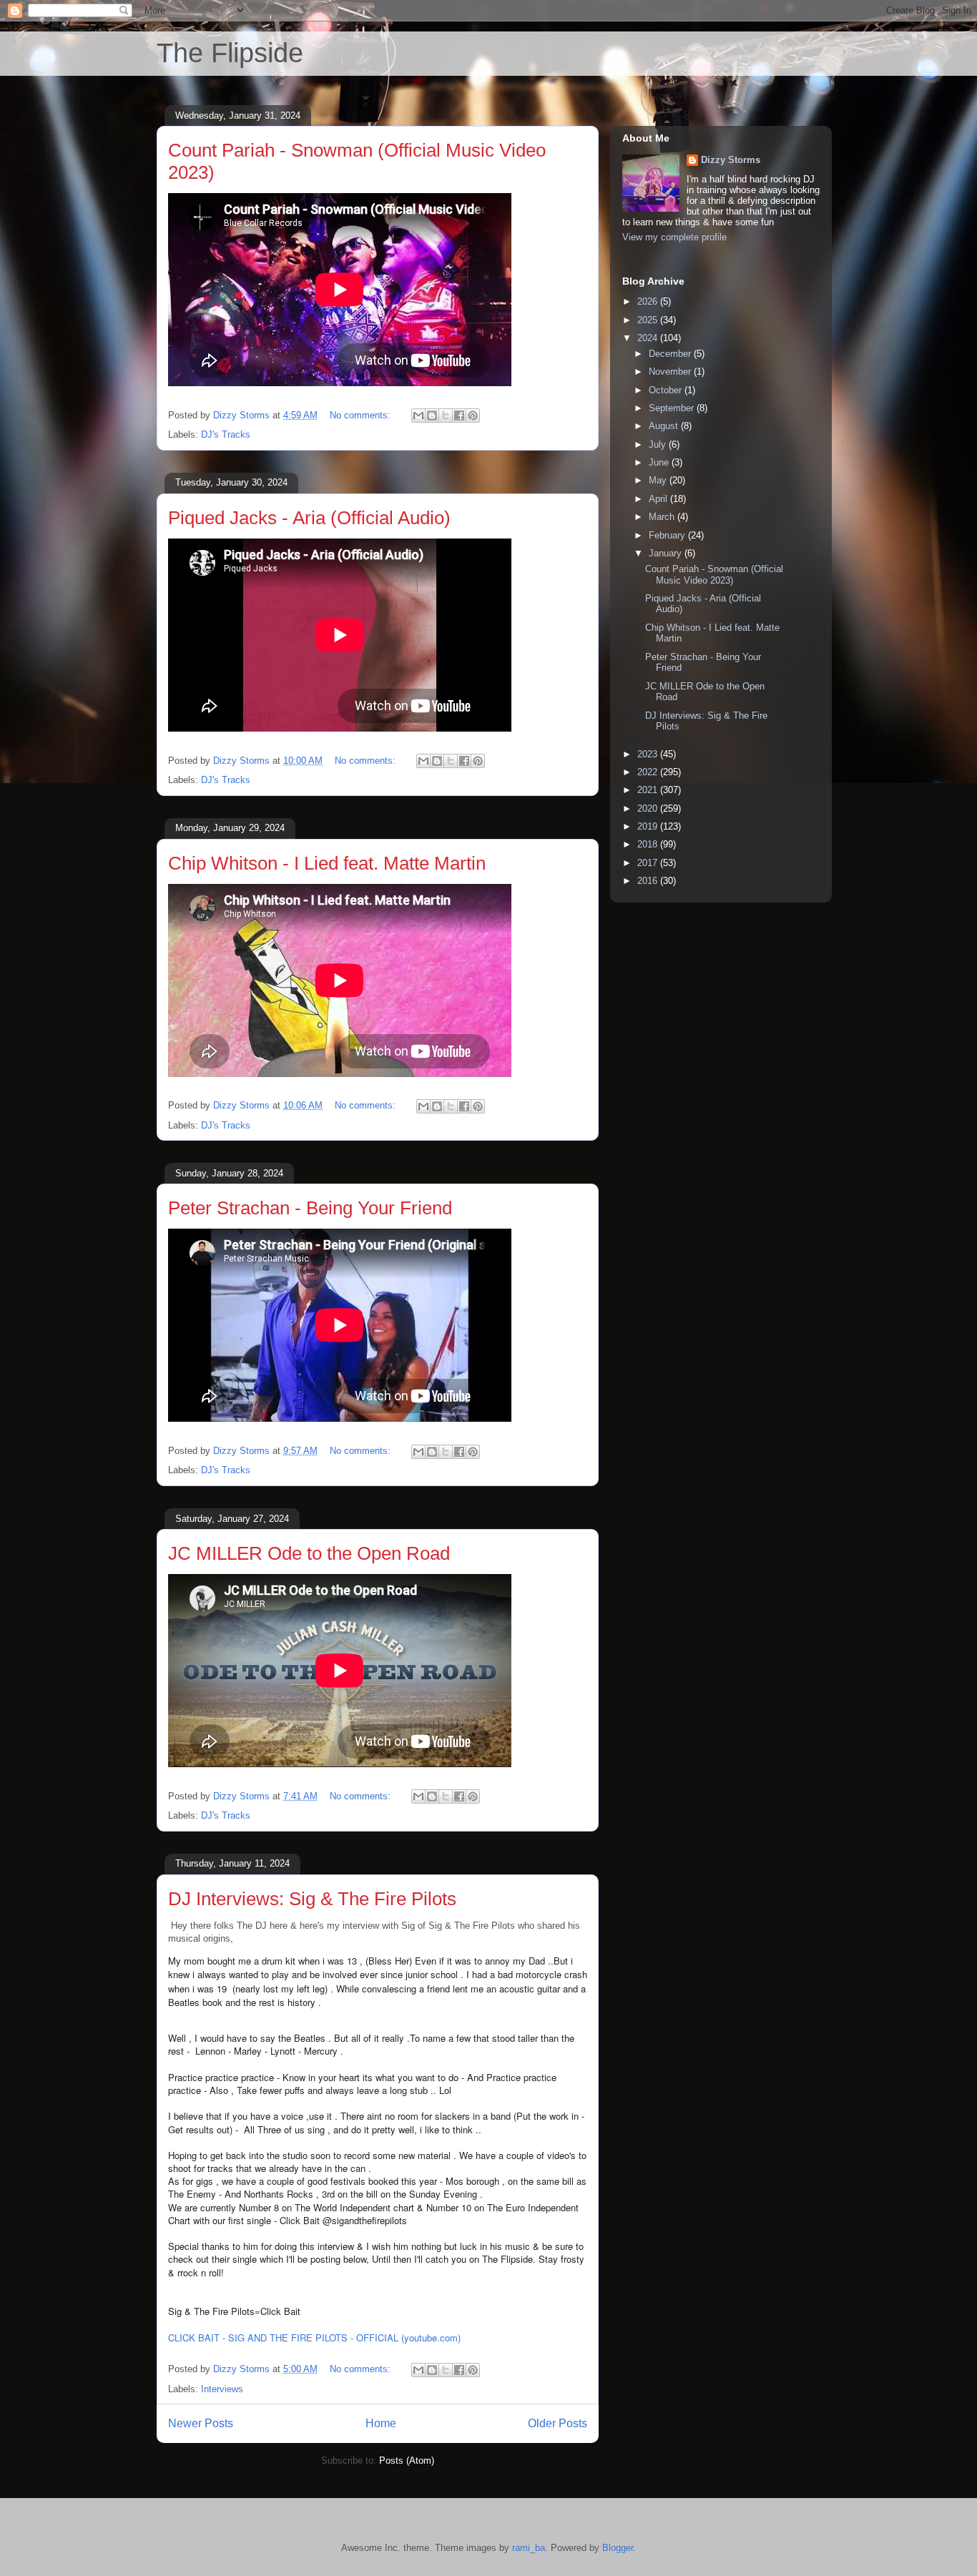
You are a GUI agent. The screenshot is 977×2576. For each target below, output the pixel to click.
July (659, 444)
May (659, 480)
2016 (649, 881)
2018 (649, 844)
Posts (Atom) (407, 2461)
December (671, 354)
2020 (649, 808)
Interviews (222, 2389)
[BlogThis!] (432, 416)
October (667, 390)
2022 (649, 772)
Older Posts (558, 2423)
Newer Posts (201, 2423)
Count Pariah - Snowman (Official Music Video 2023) (714, 575)
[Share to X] (446, 416)
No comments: (362, 415)
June (660, 462)
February (668, 535)
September (673, 408)
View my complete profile (674, 237)
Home (381, 2423)
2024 (649, 338)
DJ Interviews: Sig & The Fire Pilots (312, 1899)
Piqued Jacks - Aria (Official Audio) (309, 518)
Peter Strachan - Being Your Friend (310, 1208)
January (667, 553)
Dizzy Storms (731, 160)
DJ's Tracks (226, 434)
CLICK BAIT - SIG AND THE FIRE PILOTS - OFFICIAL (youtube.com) (314, 2337)
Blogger (618, 2548)
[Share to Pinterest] (473, 416)
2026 (649, 301)
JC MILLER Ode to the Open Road (309, 1553)
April (659, 499)
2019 (649, 826)
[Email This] (418, 416)
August (665, 426)
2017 (649, 863)
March (663, 517)
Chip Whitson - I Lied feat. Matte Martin (327, 863)
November (671, 372)
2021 (649, 790)
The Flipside (230, 53)
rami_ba (529, 2548)
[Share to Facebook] (459, 416)
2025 (649, 320)
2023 (649, 754)
